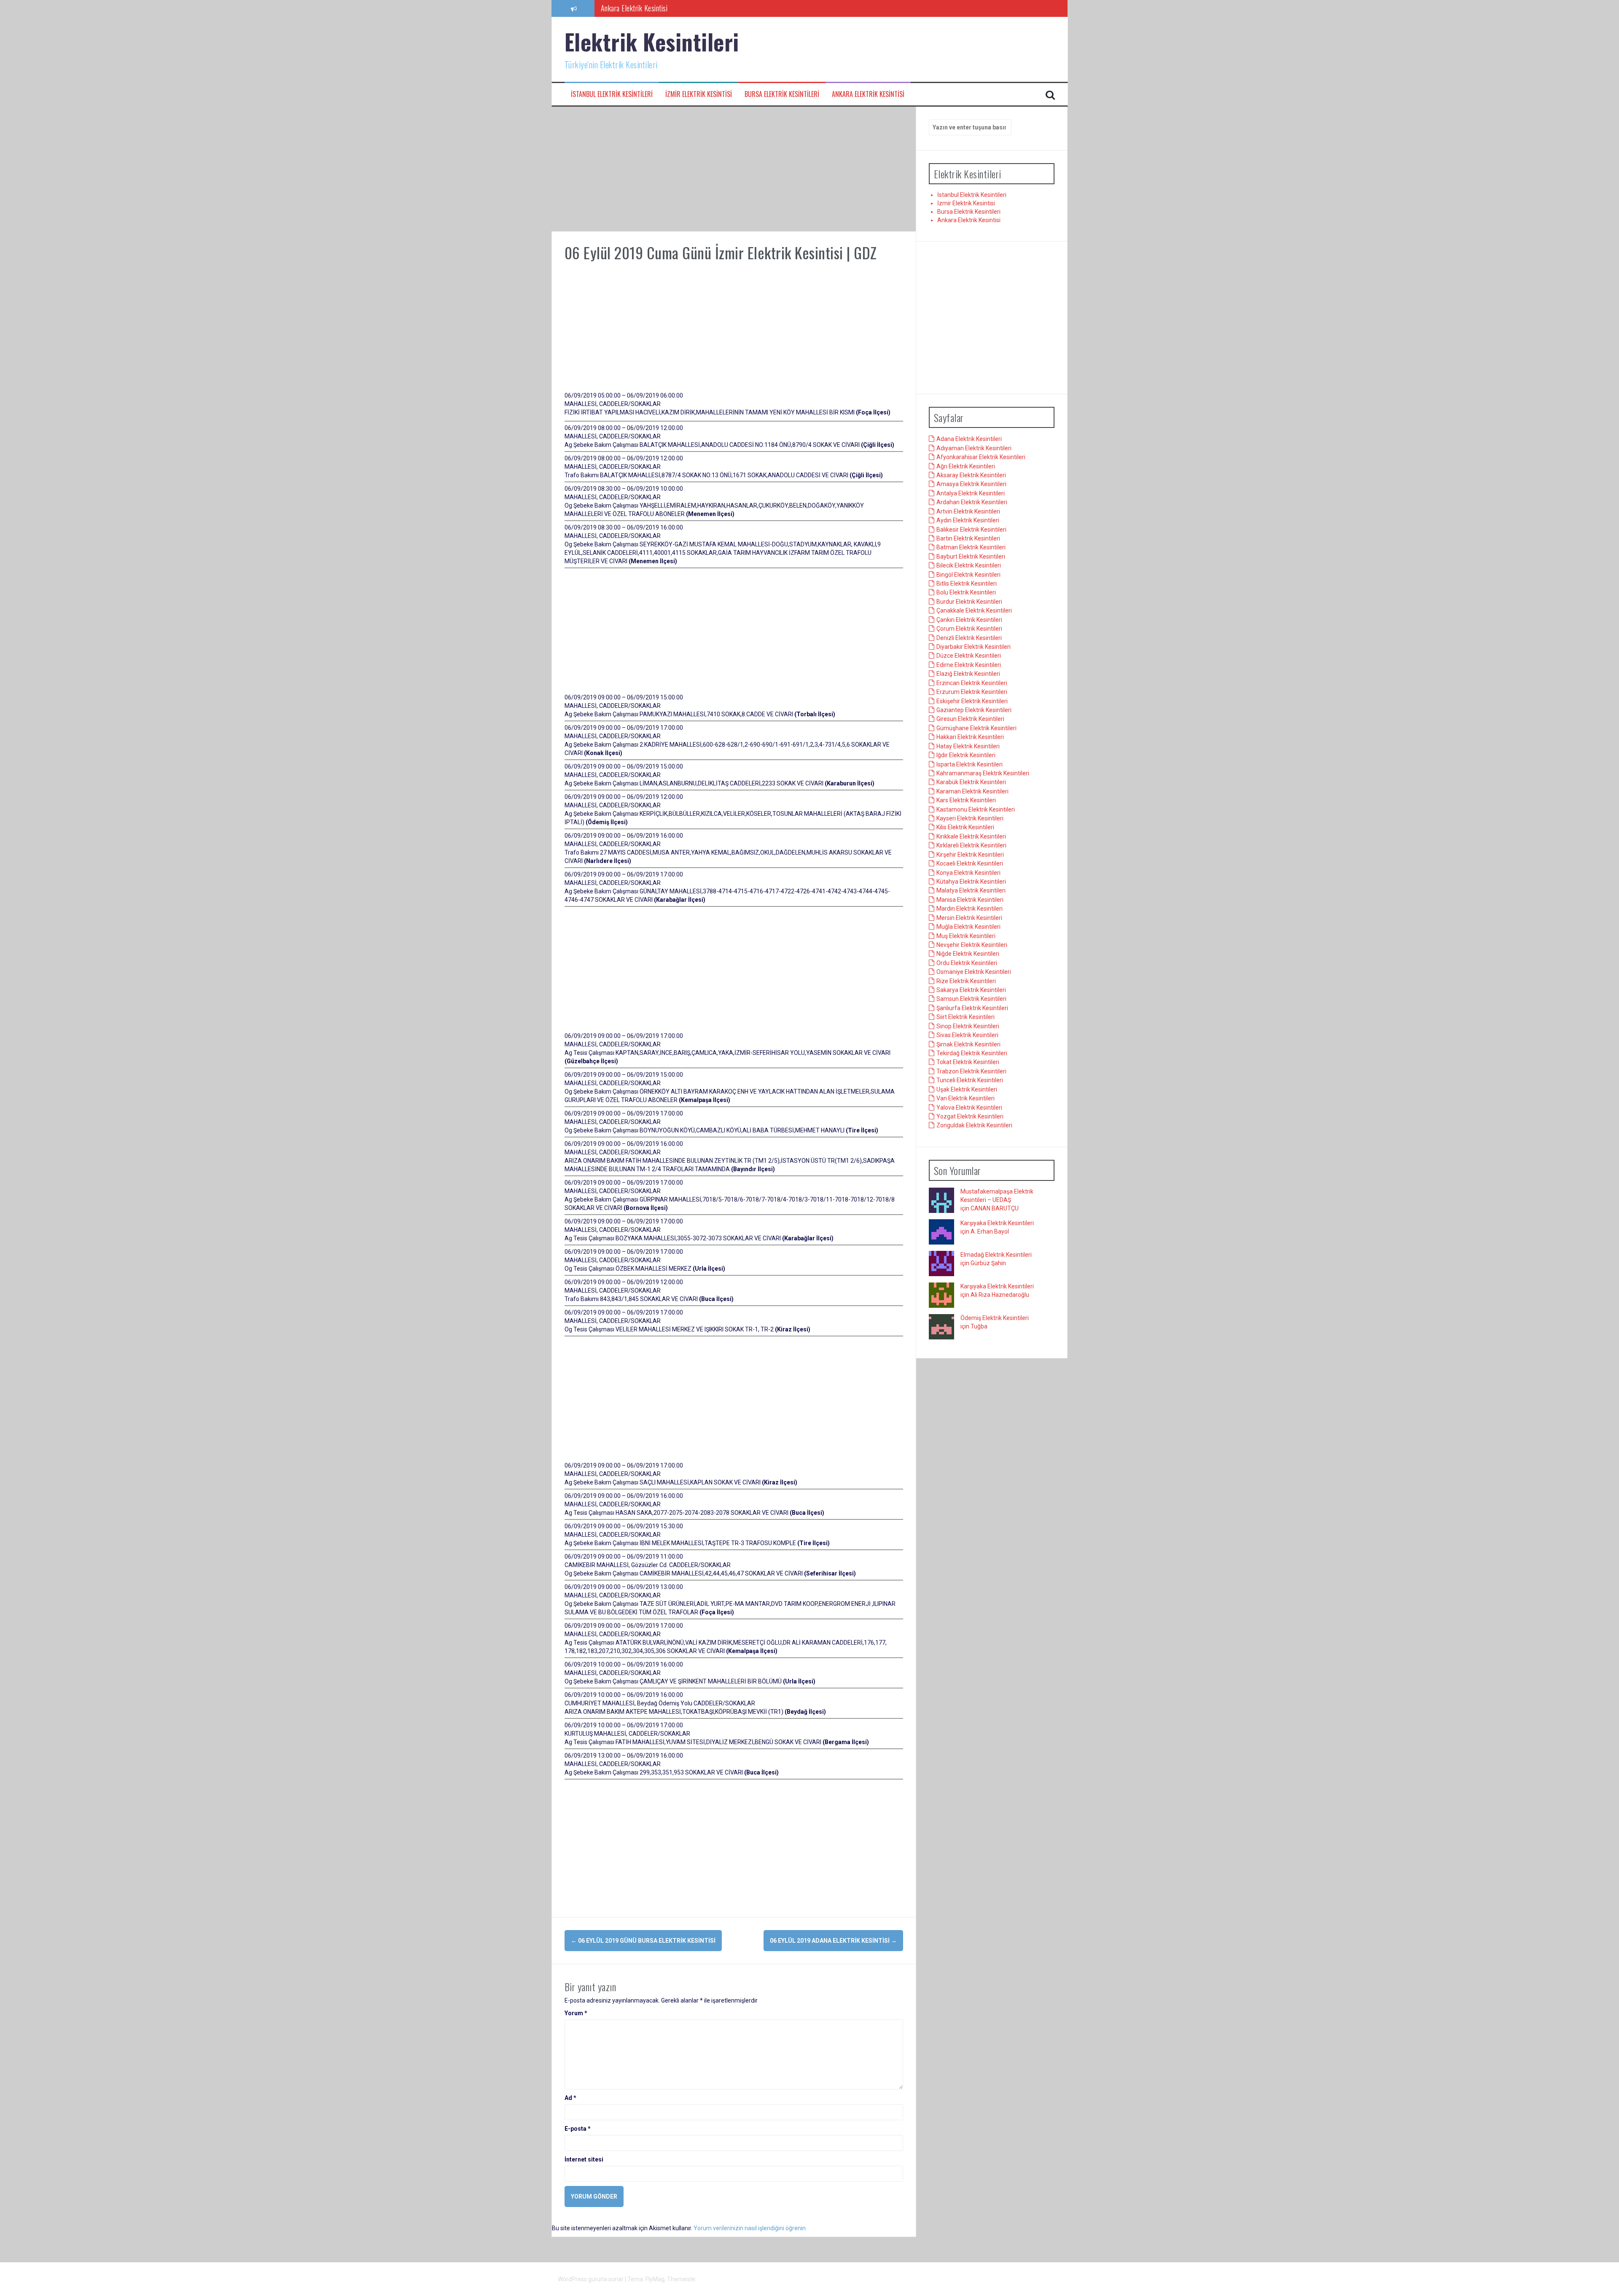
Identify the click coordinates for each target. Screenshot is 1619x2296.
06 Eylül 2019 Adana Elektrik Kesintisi (833, 1941)
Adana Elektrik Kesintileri (969, 439)
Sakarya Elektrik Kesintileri (971, 990)
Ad (570, 2098)
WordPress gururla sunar (591, 2279)
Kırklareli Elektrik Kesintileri (971, 846)
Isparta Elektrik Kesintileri (970, 764)
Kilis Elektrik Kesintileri (965, 828)
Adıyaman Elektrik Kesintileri (974, 448)
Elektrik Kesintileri (652, 42)
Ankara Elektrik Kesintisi (868, 94)
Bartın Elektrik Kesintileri (968, 539)
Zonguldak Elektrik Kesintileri (974, 1126)
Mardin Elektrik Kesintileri (970, 909)
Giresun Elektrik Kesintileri (970, 719)
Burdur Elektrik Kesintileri (969, 602)
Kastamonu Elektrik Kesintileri (976, 809)
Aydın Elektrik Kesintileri (968, 521)
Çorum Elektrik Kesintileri (969, 629)
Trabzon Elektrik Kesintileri (971, 1072)
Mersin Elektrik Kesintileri (969, 918)
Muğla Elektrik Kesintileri (968, 927)
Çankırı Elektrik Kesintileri (969, 620)
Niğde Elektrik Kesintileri (968, 954)
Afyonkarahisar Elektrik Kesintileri (981, 457)
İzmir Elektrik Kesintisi (699, 94)
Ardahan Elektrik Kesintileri (972, 503)
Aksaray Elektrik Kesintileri (971, 476)
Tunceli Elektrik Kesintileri (970, 1081)
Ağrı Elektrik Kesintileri (966, 466)
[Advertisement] (734, 169)
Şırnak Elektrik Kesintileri (968, 1044)
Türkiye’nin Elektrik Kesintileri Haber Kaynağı (662, 8)
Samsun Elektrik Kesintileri (971, 999)
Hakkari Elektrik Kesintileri (970, 737)
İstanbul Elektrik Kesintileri (612, 94)
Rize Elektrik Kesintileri (966, 981)
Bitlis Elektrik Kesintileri (967, 584)
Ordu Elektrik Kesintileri (967, 963)
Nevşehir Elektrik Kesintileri (972, 945)
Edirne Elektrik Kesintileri (969, 665)
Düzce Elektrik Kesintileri (969, 656)
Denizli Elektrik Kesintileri (969, 638)
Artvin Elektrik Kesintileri (968, 511)
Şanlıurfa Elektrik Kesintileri (972, 1008)
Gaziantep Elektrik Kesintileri (974, 710)
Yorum (576, 2013)
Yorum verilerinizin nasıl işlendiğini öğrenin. (750, 2228)
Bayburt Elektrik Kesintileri (971, 557)
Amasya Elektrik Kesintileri (971, 484)
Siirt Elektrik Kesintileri (965, 1017)
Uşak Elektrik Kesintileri (967, 1089)
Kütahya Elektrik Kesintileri (971, 882)
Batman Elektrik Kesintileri (971, 548)
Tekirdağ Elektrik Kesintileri (972, 1054)
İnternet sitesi (584, 2159)
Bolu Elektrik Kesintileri (966, 593)
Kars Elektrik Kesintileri (966, 801)
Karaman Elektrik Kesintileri (972, 791)
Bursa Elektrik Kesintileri (782, 94)
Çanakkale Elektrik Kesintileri (974, 611)
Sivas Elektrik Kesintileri (967, 1035)
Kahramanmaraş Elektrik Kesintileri (983, 774)
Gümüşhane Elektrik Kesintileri (976, 728)
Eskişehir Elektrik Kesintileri (972, 701)
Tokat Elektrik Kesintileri (968, 1062)
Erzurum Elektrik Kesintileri (972, 692)
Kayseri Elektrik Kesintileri (970, 819)
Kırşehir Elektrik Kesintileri (970, 855)
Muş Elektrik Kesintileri (966, 936)
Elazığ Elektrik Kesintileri (968, 674)
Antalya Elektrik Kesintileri (971, 494)
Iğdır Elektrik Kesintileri (966, 755)
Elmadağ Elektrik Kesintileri (996, 1255)
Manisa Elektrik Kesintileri (970, 900)
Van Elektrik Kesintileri (965, 1099)
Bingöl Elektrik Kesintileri (968, 575)
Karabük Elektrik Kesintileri (971, 782)
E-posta (578, 2129)
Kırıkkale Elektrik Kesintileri (971, 837)
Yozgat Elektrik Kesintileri (970, 1117)
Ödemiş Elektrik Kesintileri (995, 1318)
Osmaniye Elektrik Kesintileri (974, 972)
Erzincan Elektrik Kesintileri (972, 683)
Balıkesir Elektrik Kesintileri (971, 530)
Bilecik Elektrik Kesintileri (969, 566)
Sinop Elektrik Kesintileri (968, 1026)
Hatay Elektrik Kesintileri (968, 746)
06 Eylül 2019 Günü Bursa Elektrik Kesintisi (643, 1941)
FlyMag (655, 2279)
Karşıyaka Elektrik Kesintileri (997, 1223)
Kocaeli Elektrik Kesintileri (970, 864)
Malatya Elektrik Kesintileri (971, 891)
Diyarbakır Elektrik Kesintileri (974, 647)
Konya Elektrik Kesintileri (968, 873)
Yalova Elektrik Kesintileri (969, 1108)
